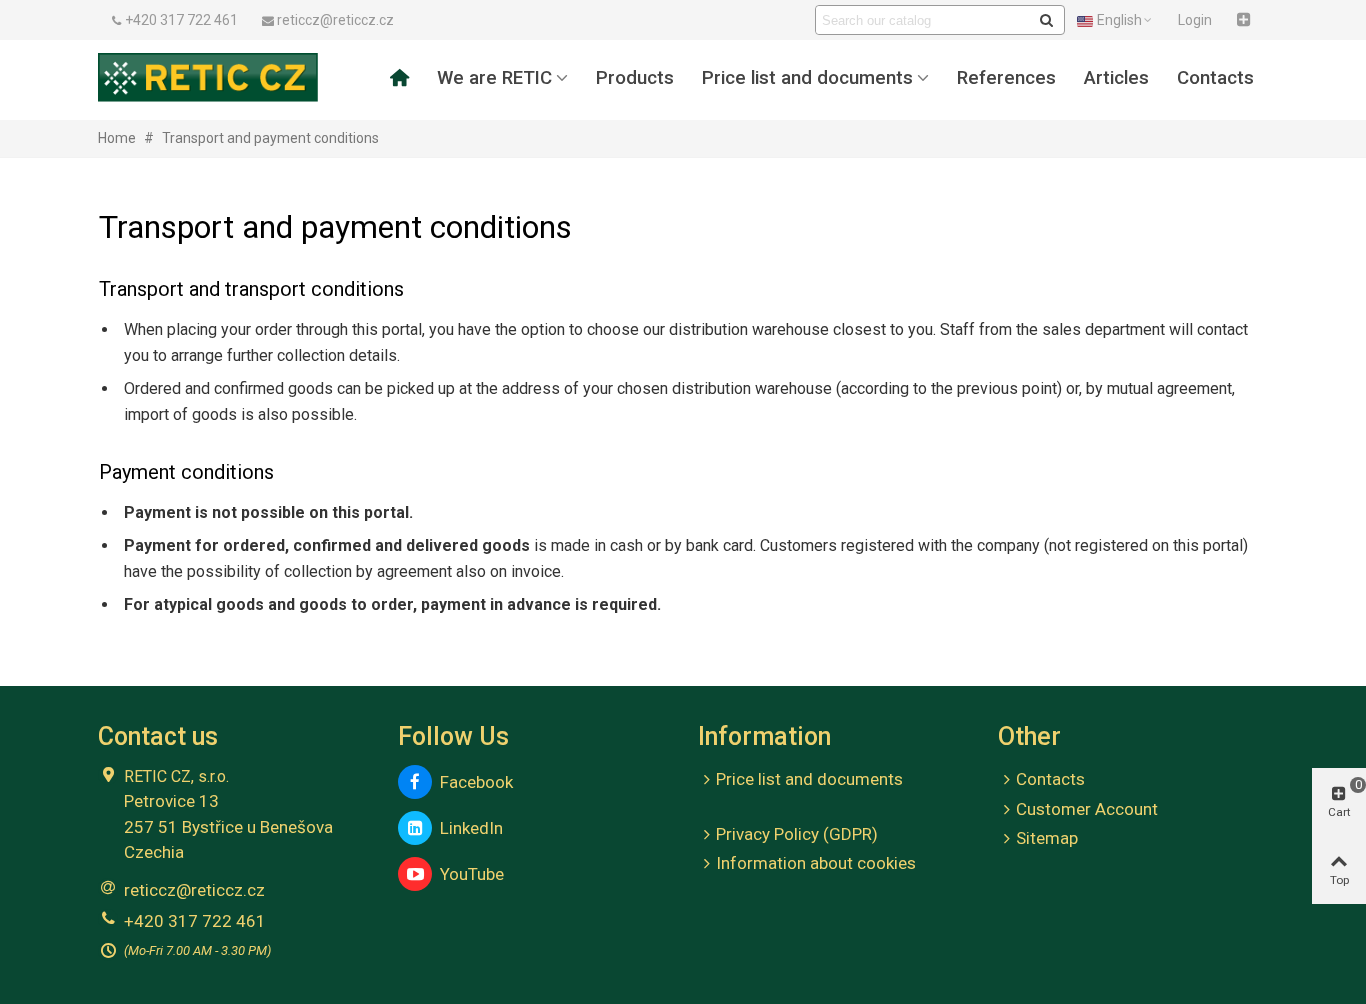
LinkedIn (467, 828)
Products (635, 78)
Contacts (1215, 78)
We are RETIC (494, 78)
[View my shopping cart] (1246, 20)
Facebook (472, 782)
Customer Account (1087, 809)
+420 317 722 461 (195, 921)
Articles (1116, 78)
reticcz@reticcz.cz (194, 890)
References (1006, 78)
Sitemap (1047, 838)
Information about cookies (816, 863)
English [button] (1119, 20)
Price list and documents (807, 78)
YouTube (468, 874)
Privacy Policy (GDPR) (797, 834)
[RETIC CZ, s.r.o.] (208, 77)
